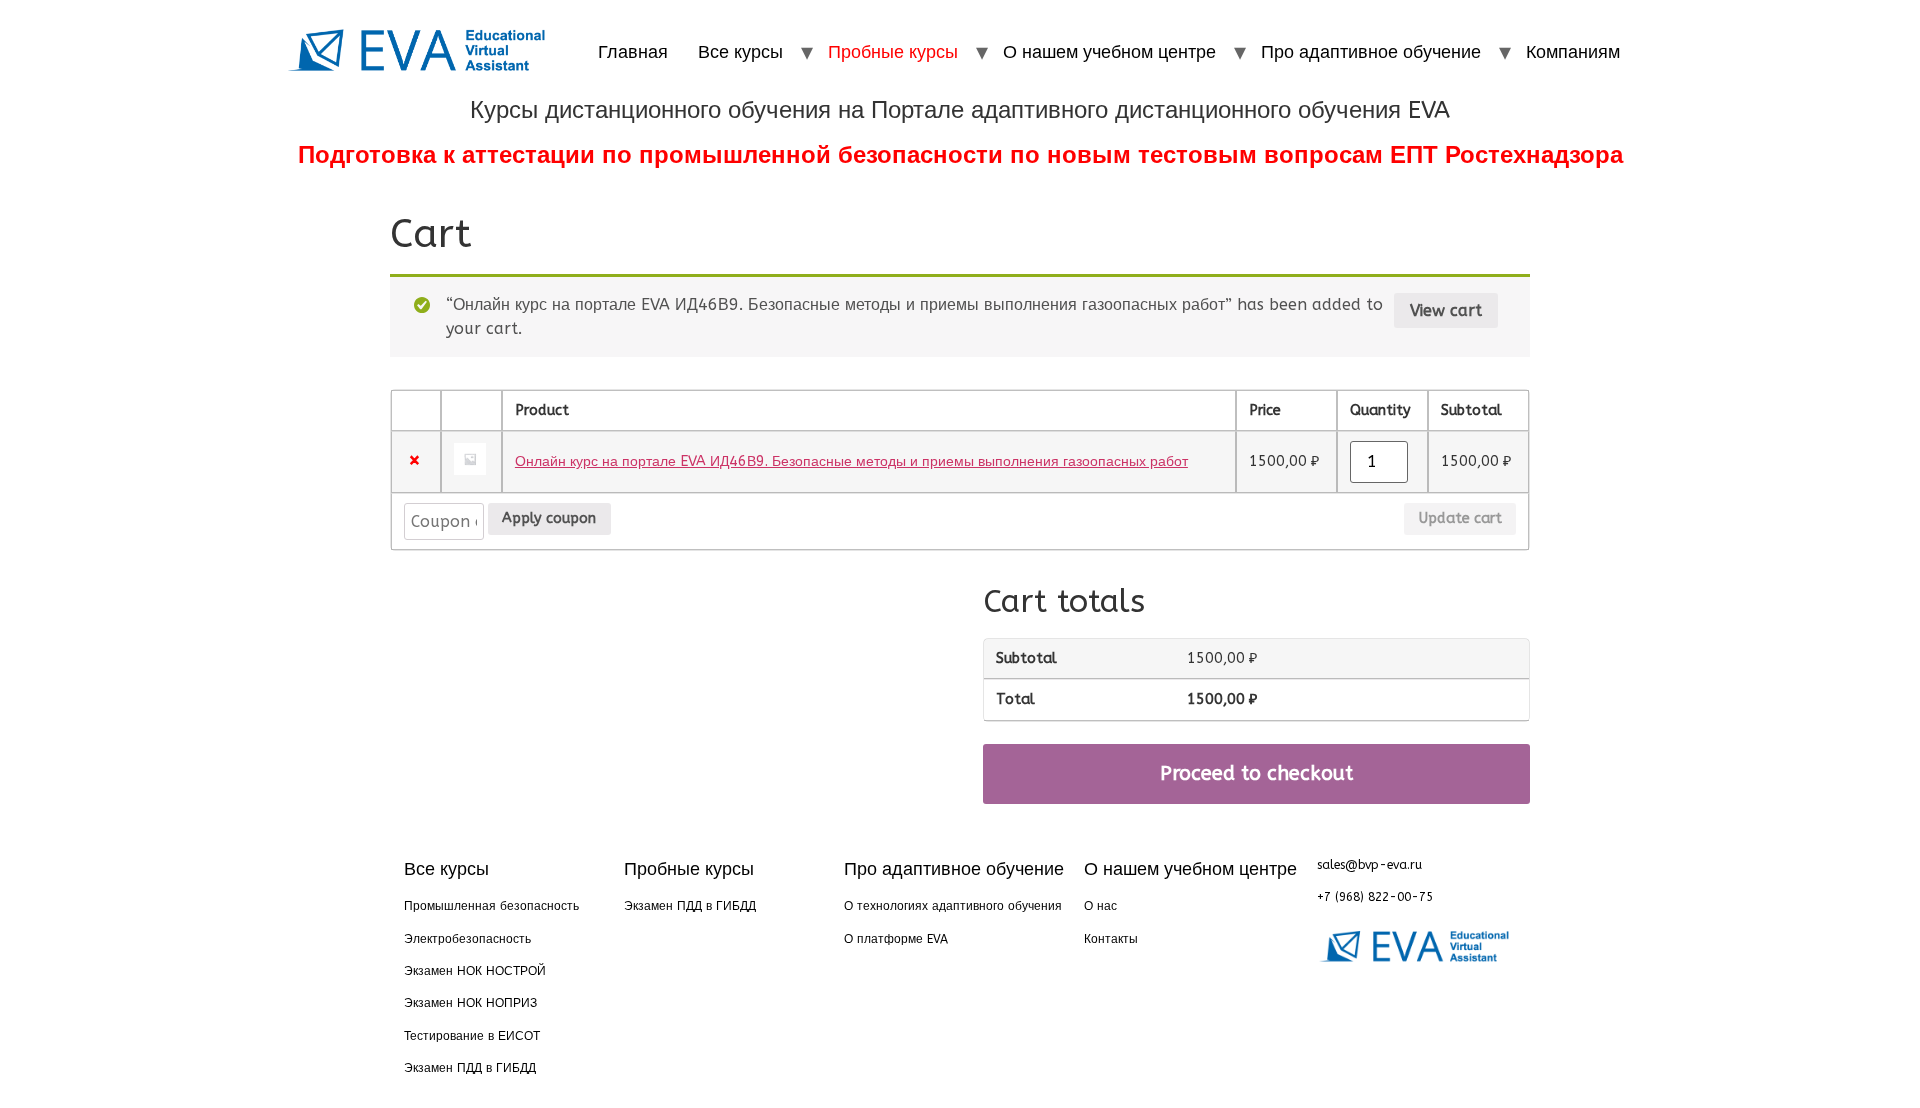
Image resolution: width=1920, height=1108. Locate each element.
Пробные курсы (893, 52)
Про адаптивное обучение (1371, 52)
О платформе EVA (896, 939)
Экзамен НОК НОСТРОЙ (475, 971)
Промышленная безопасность (491, 906)
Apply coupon (549, 518)
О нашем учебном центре (1109, 52)
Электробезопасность (467, 939)
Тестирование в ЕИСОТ (472, 1036)
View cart (1446, 310)
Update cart (1460, 518)
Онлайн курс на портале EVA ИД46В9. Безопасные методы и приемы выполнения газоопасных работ (851, 461)
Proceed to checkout (1256, 773)
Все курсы (740, 52)
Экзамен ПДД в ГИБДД (470, 1068)
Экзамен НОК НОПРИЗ (470, 1003)
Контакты (1111, 939)
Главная (633, 52)
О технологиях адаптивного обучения (953, 906)
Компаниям (1573, 52)
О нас (1100, 906)
